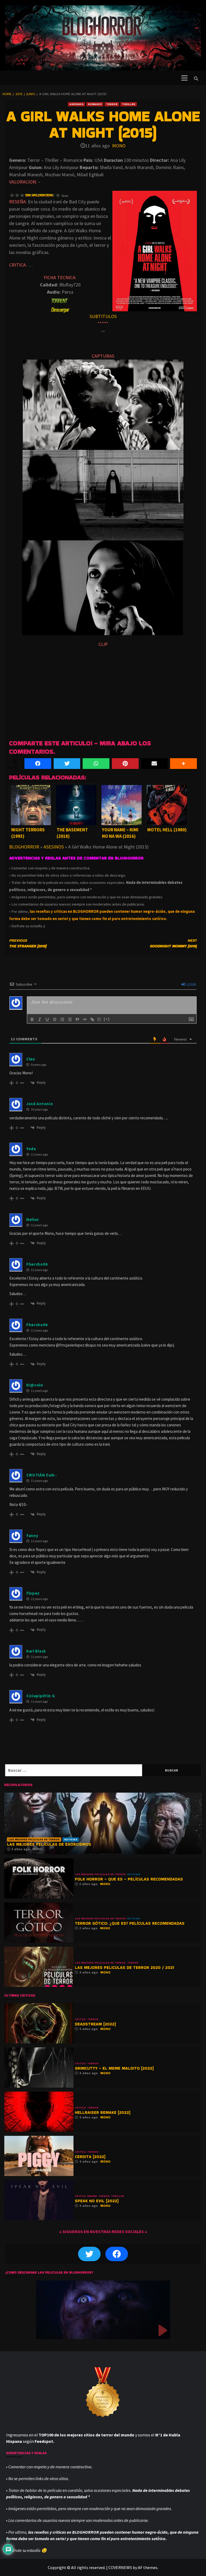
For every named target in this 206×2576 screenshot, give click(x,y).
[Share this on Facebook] (38, 764)
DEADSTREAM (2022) (95, 2024)
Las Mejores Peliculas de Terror (34, 1839)
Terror (112, 104)
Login (191, 984)
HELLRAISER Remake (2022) (103, 2112)
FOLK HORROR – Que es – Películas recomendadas (129, 1879)
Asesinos (76, 104)
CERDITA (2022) (90, 2157)
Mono (119, 146)
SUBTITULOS (103, 316)
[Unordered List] (70, 1019)
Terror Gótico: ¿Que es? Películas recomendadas (130, 1923)
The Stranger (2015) (28, 943)
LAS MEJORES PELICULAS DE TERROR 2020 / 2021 (124, 1967)
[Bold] (32, 1019)
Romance (95, 104)
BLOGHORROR (24, 847)
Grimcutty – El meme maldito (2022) (114, 2068)
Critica (80, 2019)
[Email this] (154, 764)
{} (99, 1019)
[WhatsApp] (96, 764)
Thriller (129, 104)
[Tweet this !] (67, 764)
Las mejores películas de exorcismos (49, 1844)
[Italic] (40, 1019)
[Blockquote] (77, 1019)
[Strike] (55, 1019)
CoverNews (120, 2567)
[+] (107, 1019)
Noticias (71, 1839)
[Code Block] (85, 1019)
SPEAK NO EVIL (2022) (97, 2201)
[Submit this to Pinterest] (125, 764)
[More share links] (183, 764)
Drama (92, 2196)
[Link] (92, 1019)
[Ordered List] (62, 1019)
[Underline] (47, 1019)
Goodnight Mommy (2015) (173, 943)
